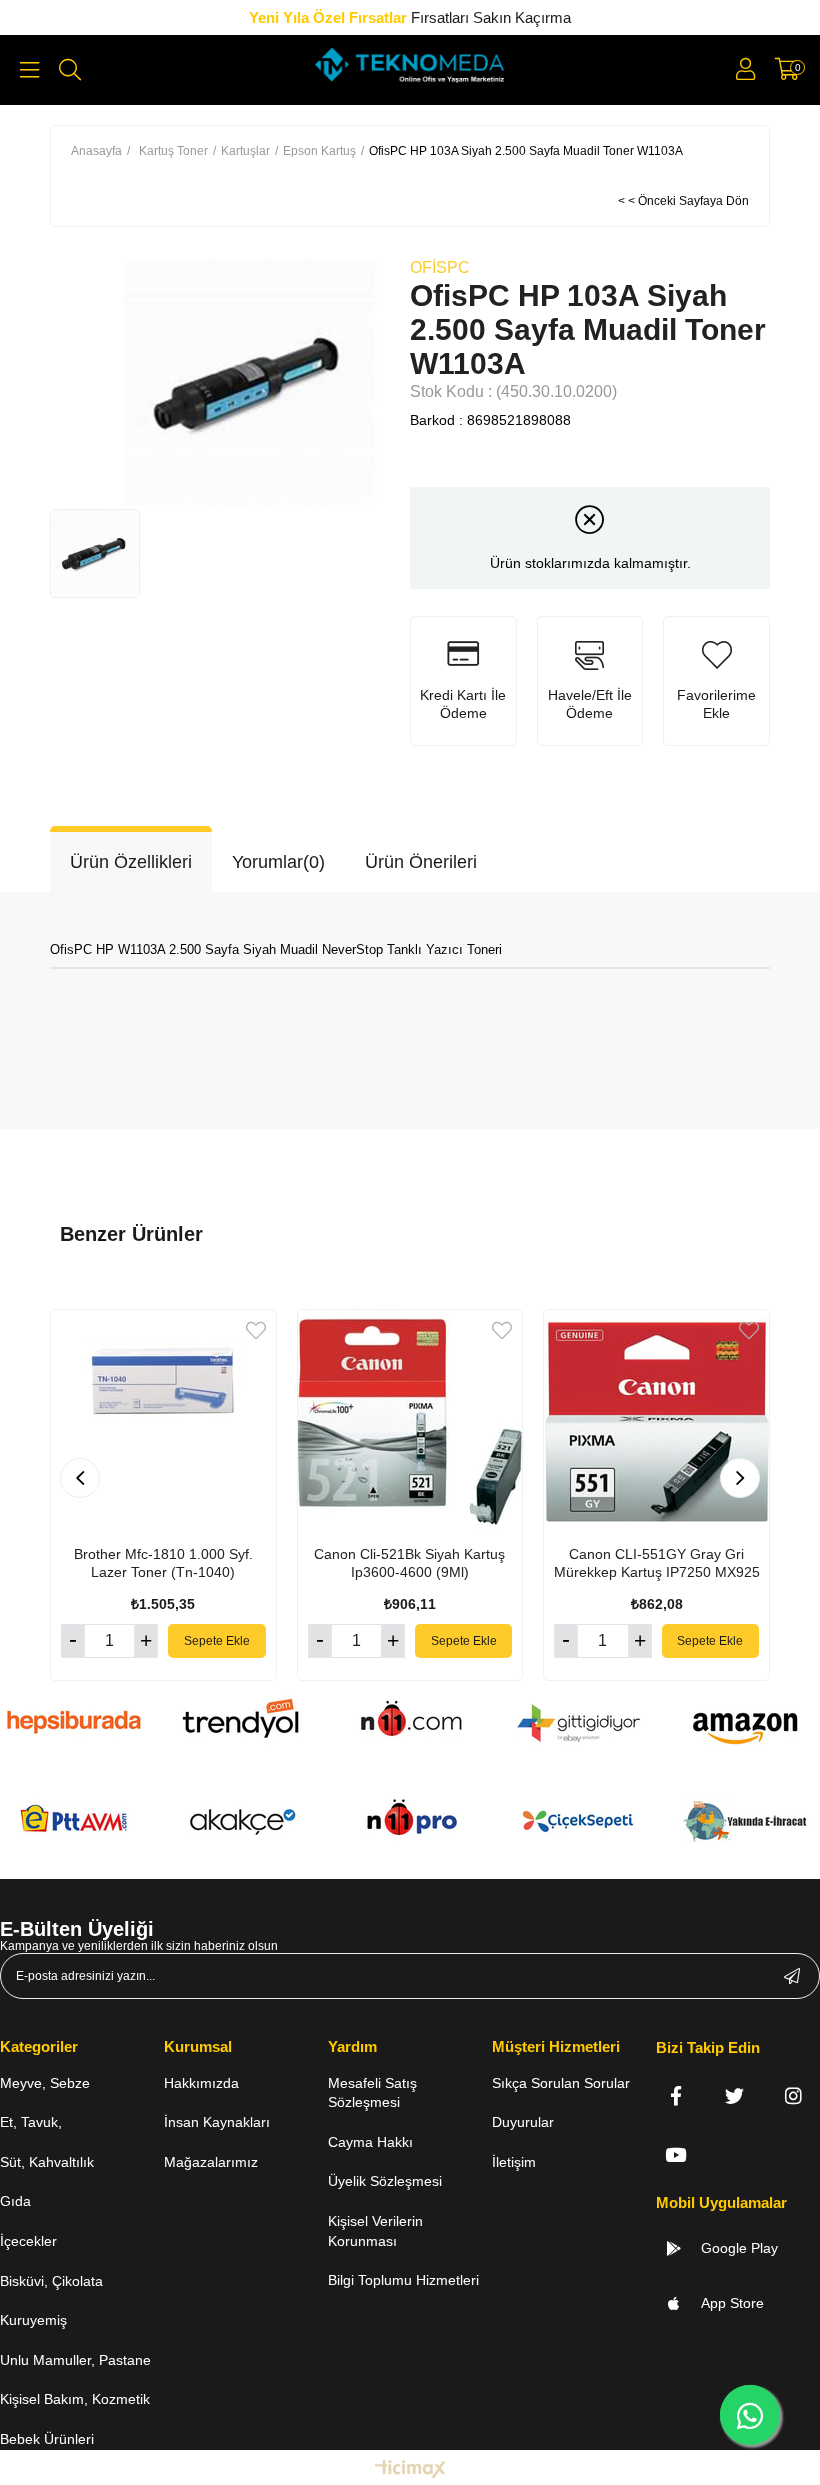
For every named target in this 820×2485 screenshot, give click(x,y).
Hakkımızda (201, 2083)
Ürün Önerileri (421, 862)
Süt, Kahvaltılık (47, 2162)
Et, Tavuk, (31, 2122)
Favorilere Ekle (256, 1330)
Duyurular (523, 2122)
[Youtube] (675, 2154)
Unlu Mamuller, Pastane (75, 2360)
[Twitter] (734, 2095)
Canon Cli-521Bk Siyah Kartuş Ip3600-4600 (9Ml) (409, 1563)
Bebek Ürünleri (47, 2439)
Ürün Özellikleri (131, 862)
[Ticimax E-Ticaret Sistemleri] (410, 2470)
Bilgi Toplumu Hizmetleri (403, 2280)
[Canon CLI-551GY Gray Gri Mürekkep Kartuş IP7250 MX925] (656, 1422)
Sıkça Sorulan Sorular (561, 2083)
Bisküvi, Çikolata (51, 2281)
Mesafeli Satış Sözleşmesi (372, 2093)
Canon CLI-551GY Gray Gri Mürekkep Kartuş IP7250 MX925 (657, 1563)
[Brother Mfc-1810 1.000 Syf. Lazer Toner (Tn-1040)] (163, 1422)
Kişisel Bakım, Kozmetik (75, 2399)
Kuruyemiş (33, 2320)
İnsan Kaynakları (217, 2122)
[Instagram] (793, 2095)
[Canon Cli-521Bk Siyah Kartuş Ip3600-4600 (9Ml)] (410, 1422)
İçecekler (28, 2241)
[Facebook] (675, 2095)
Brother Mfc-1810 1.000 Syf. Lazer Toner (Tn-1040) (163, 1563)
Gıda (15, 2201)
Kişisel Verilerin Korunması (375, 2231)
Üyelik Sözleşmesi (385, 2181)
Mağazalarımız (211, 2162)
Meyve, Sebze (45, 2083)
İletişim (514, 2162)
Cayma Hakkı (370, 2142)
